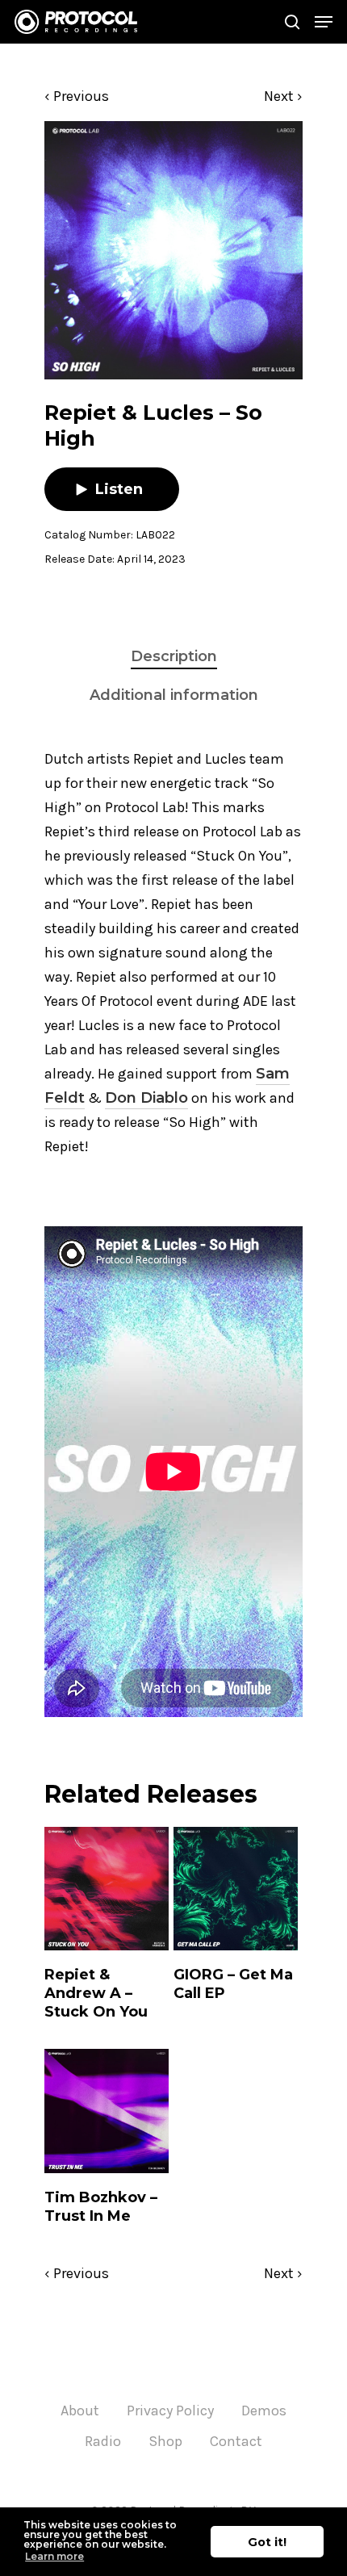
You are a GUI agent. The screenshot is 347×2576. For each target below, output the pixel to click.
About (80, 2411)
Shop (165, 2441)
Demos (264, 2411)
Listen (119, 489)
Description (174, 656)
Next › (283, 96)
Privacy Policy (170, 2411)
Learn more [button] (54, 2556)
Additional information (174, 695)
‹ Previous (77, 96)
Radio (103, 2441)
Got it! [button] (267, 2542)
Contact (236, 2441)
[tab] (173, 657)
